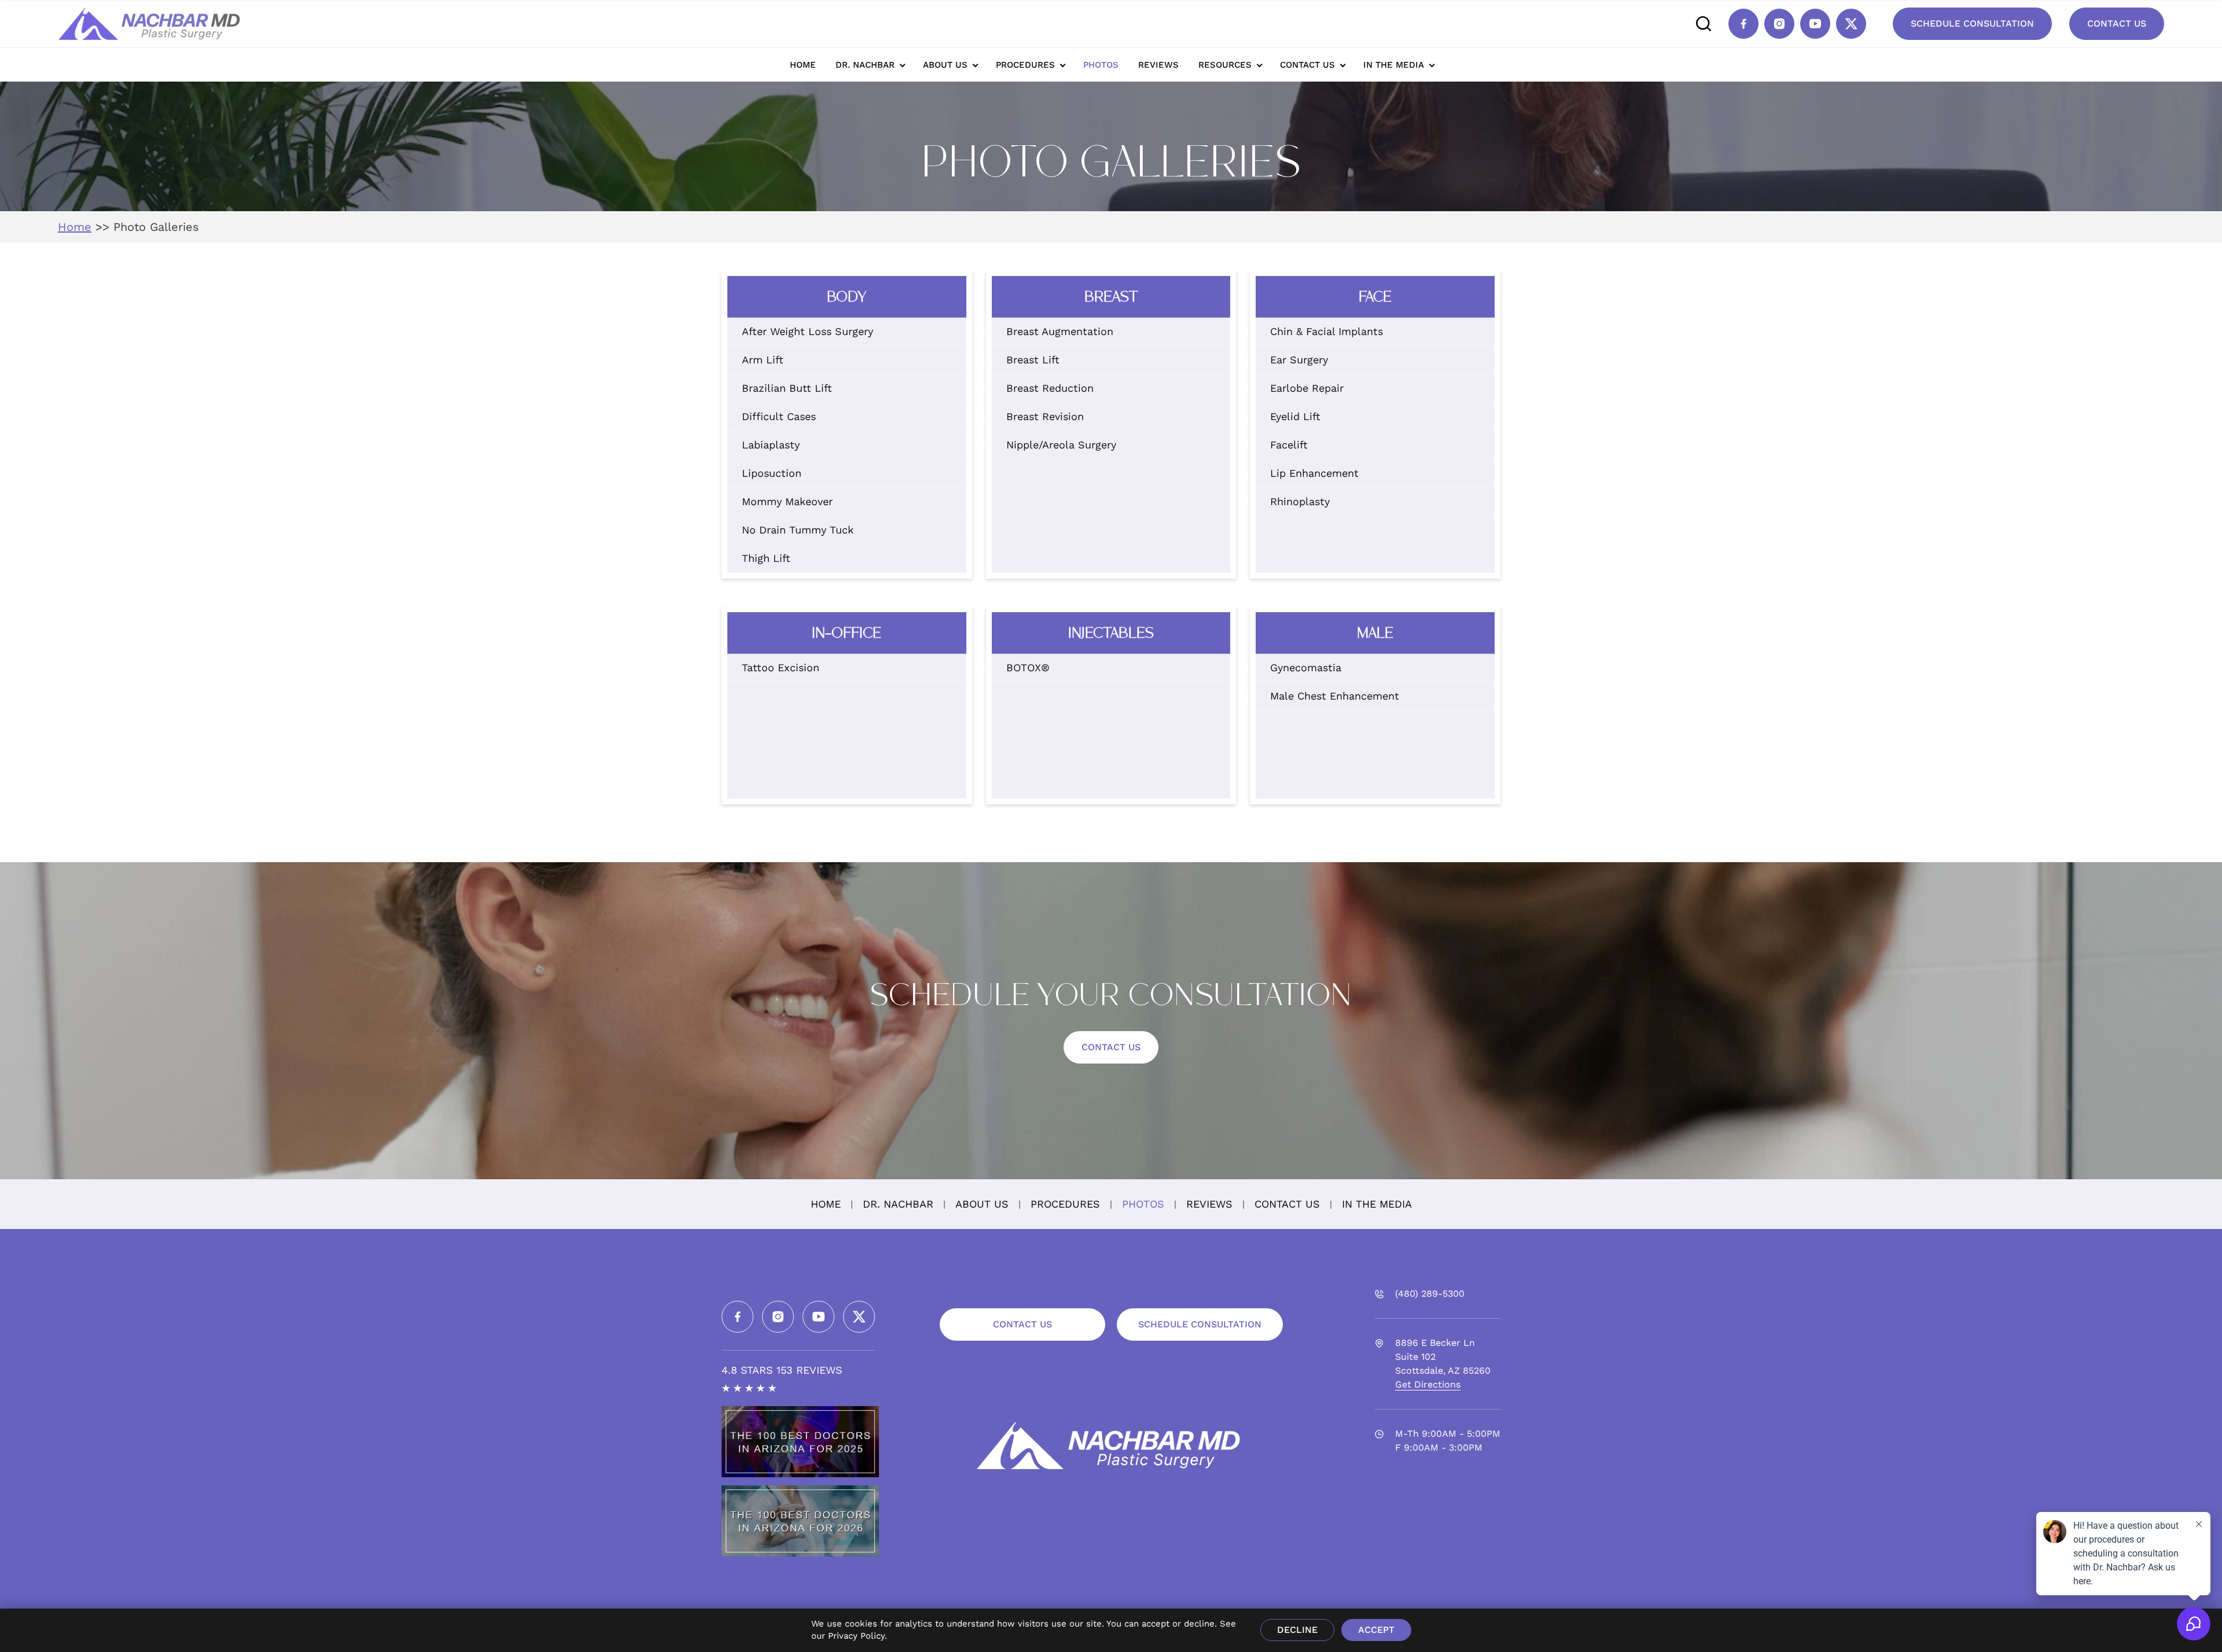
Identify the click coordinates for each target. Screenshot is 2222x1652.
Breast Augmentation (1060, 331)
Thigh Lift (766, 558)
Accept (1376, 1630)
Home (803, 65)
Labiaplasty (771, 445)
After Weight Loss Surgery (808, 331)
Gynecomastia (1306, 667)
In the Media (1394, 65)
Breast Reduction (1050, 388)
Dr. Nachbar (865, 65)
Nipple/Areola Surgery (1061, 445)
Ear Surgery (1299, 360)
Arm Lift (763, 360)
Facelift (1289, 445)
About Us (945, 65)
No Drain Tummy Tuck (798, 530)
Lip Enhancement (1314, 473)
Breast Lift (1033, 360)
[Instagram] (1779, 24)
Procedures (1025, 65)
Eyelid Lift (1295, 416)
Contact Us (2117, 23)
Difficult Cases (779, 416)
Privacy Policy (856, 1636)
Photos (1101, 65)
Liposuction (772, 473)
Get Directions (1428, 1384)
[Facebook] (1743, 24)
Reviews (1158, 65)
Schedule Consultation (1972, 23)
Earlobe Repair (1307, 388)
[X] (1851, 24)
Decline (1297, 1630)
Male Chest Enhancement (1335, 696)
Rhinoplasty (1300, 501)
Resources (1225, 65)
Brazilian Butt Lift (787, 388)
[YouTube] (1815, 24)
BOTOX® (1028, 667)
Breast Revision (1045, 416)
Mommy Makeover (787, 501)
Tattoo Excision (781, 667)
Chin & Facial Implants (1327, 331)
